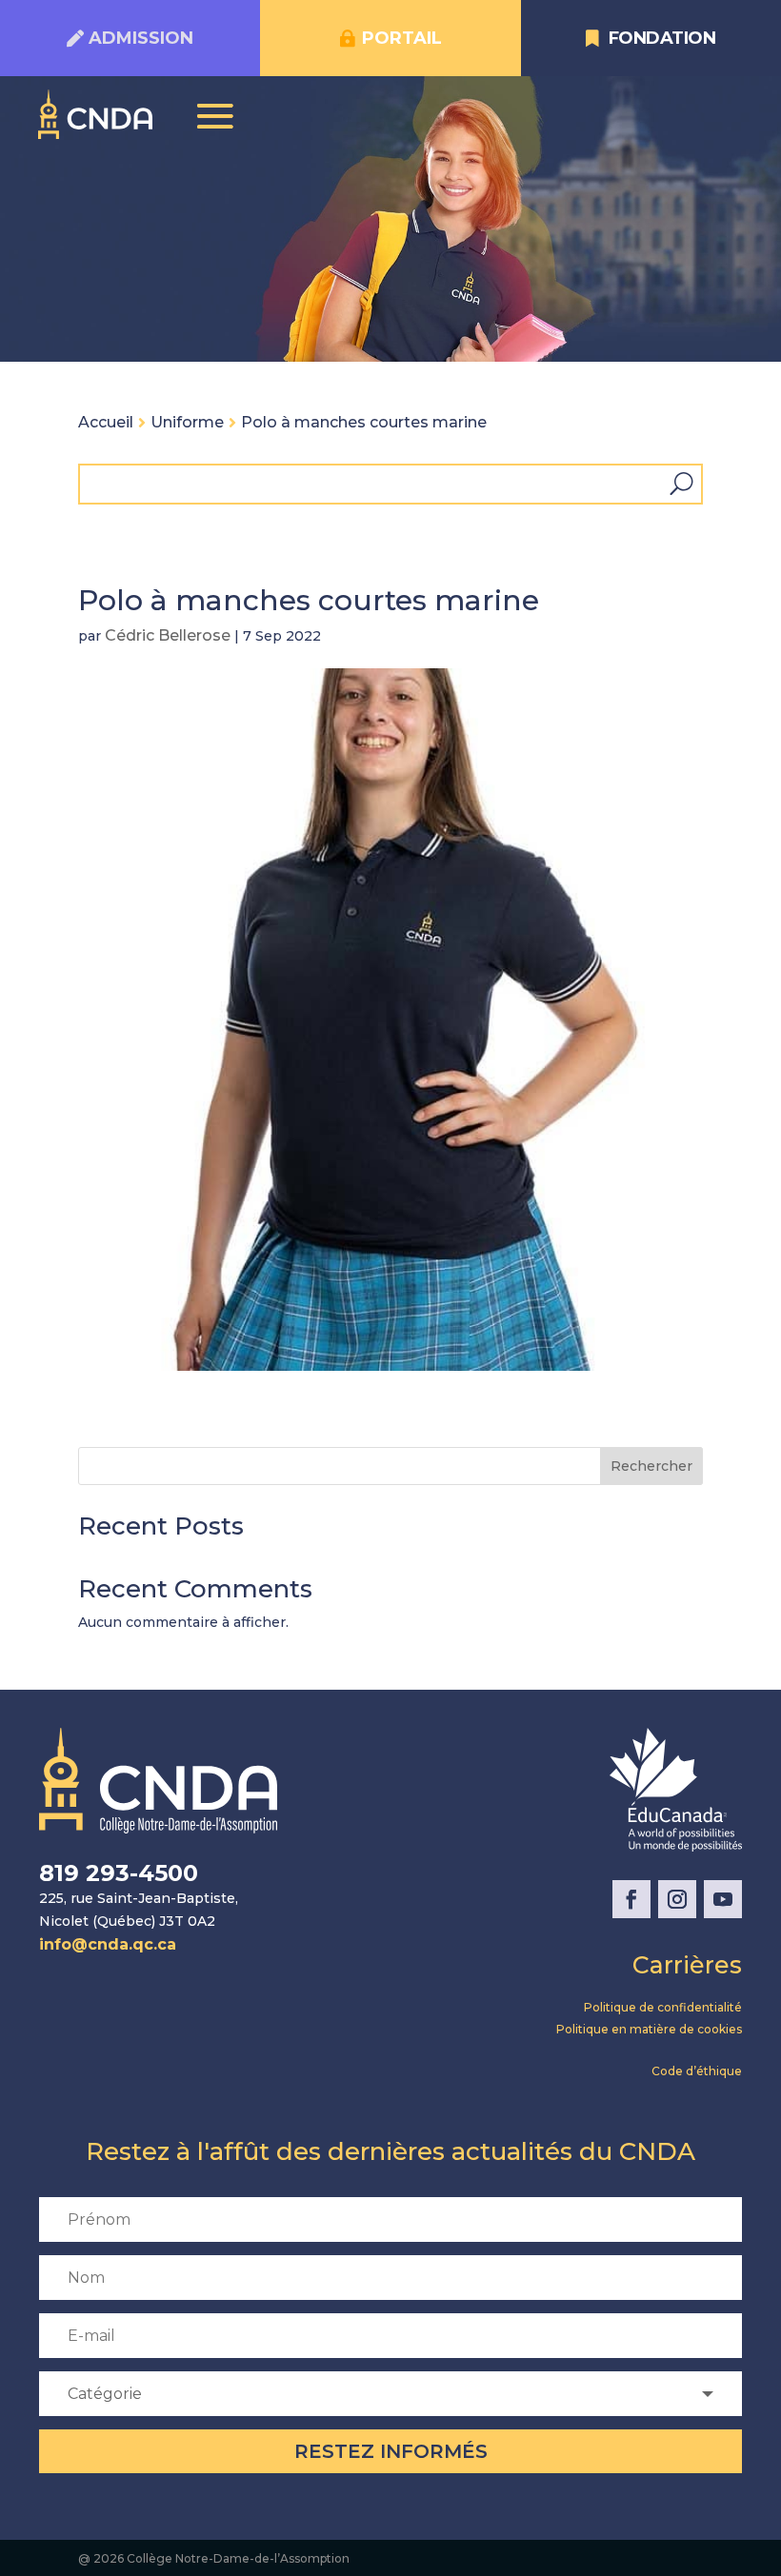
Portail (402, 38)
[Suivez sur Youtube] (723, 1899)
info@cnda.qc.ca (108, 1944)
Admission (141, 38)
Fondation (662, 38)
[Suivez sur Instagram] (677, 1899)
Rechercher (651, 1466)
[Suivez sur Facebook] (631, 1899)
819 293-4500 (119, 1873)
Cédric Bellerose (168, 635)
